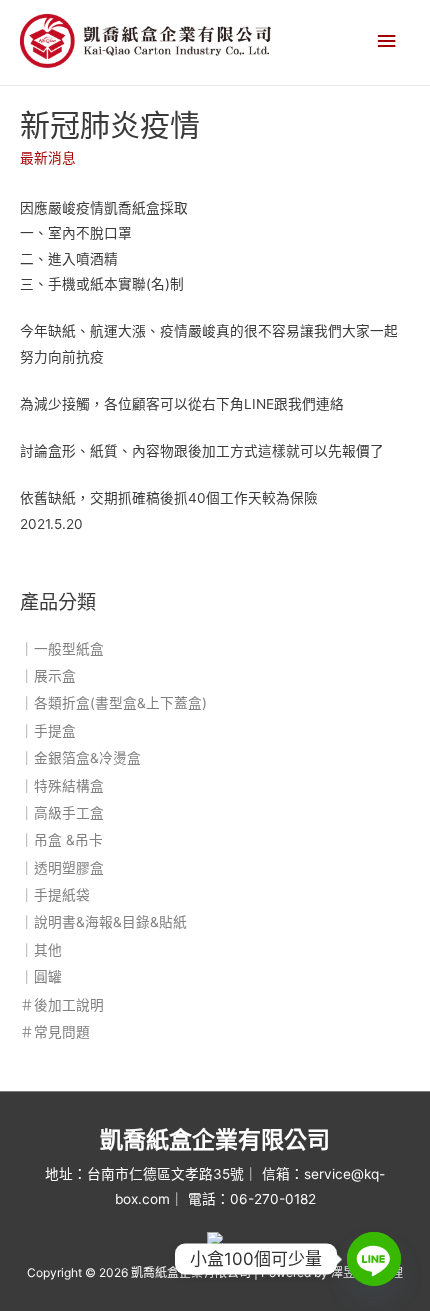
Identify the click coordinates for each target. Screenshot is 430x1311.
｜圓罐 (41, 977)
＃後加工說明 (62, 1005)
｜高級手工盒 (62, 813)
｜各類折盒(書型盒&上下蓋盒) (113, 703)
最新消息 (48, 158)
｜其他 (41, 950)
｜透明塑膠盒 (62, 868)
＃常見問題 (55, 1032)
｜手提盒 (48, 731)
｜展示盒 (48, 676)
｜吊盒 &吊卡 (61, 840)
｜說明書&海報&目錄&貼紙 (103, 922)
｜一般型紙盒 (62, 649)
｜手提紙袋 (55, 895)
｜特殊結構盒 (62, 786)
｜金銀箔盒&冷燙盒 (80, 758)
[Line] (374, 1259)
